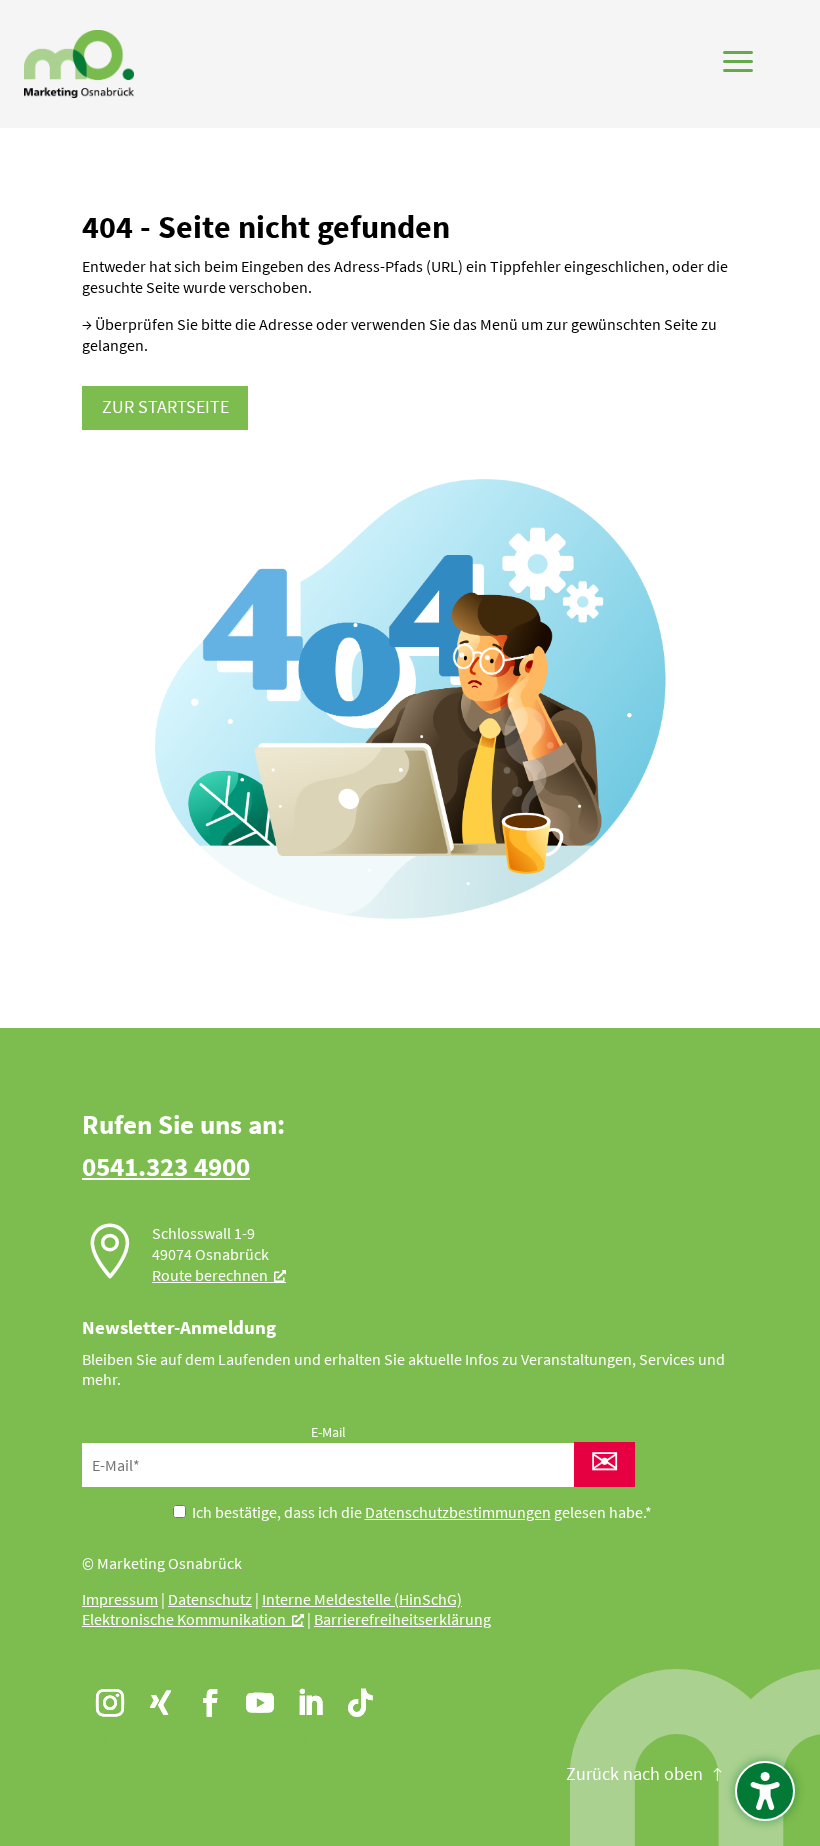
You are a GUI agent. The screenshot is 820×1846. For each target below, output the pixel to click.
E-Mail (328, 1432)
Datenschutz (210, 1599)
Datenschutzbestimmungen (458, 1512)
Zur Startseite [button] (165, 407)
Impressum (120, 1599)
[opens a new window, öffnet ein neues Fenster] (103, 1696)
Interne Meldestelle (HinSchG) (362, 1599)
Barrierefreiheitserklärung (402, 1619)
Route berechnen (210, 1275)
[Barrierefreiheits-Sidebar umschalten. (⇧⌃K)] (765, 1791)
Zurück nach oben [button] (634, 1774)
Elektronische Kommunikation (184, 1619)
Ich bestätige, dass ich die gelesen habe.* (420, 1512)
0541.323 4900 (166, 1166)
